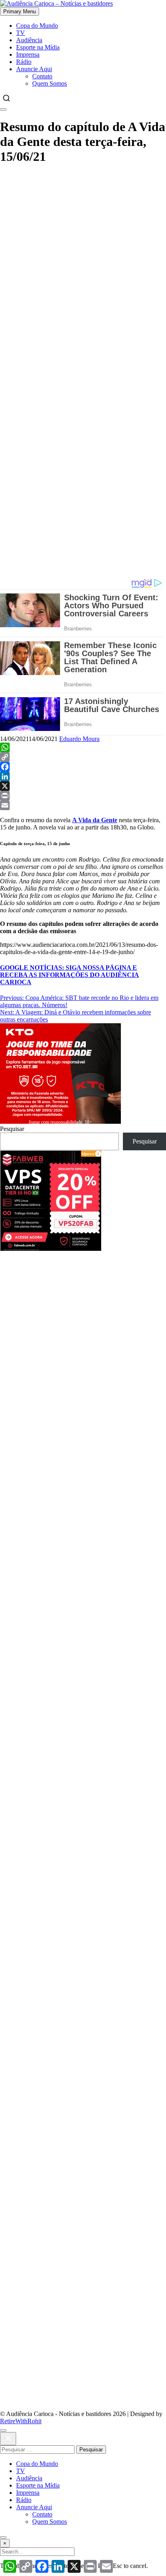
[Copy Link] (83, 757)
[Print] (83, 796)
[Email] (83, 805)
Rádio (24, 62)
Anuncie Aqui (34, 69)
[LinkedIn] (83, 776)
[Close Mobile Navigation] (3, 109)
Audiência (29, 40)
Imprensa (28, 54)
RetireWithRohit (21, 2421)
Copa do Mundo (37, 26)
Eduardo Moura (79, 739)
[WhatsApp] (83, 747)
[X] (83, 786)
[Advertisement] (83, 256)
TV (21, 33)
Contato (42, 76)
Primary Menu (20, 11)
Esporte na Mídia (38, 47)
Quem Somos (50, 83)
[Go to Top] (3, 2537)
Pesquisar (12, 1129)
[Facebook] (83, 767)
